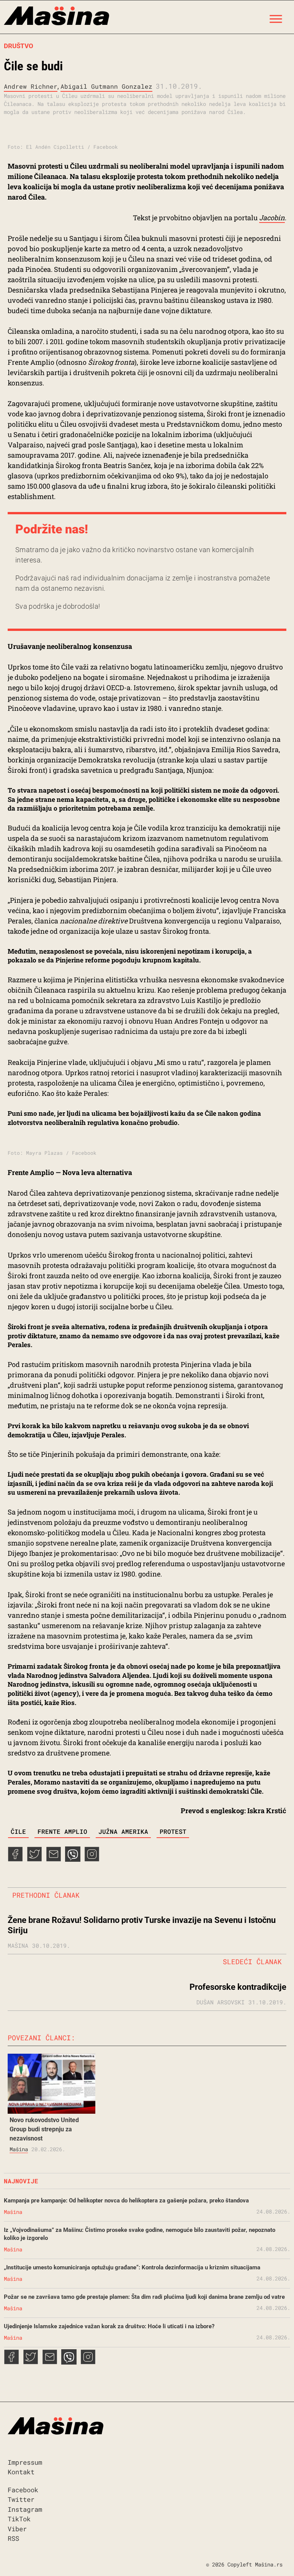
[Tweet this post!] (34, 1859)
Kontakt (21, 2472)
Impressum (25, 2462)
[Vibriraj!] (73, 1859)
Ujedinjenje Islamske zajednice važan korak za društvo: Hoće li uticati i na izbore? (109, 2326)
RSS (13, 2538)
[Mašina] (56, 17)
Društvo (19, 46)
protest (173, 1831)
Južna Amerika (123, 1831)
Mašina (19, 2149)
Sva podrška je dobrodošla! (58, 606)
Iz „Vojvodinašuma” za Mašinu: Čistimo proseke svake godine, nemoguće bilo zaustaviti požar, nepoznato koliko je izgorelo (140, 2234)
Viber (17, 2529)
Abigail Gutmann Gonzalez (106, 86)
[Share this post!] (15, 1859)
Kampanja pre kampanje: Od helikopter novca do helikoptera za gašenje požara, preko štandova (126, 2201)
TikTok (19, 2519)
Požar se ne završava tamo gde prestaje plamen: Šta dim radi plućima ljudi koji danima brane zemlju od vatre (144, 2297)
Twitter (21, 2499)
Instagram (25, 2509)
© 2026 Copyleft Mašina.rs (244, 2564)
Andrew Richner (31, 86)
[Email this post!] (54, 1859)
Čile (18, 1831)
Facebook (23, 2490)
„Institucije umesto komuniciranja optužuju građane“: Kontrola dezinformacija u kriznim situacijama (132, 2267)
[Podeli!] (92, 1859)
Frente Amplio (62, 1831)
